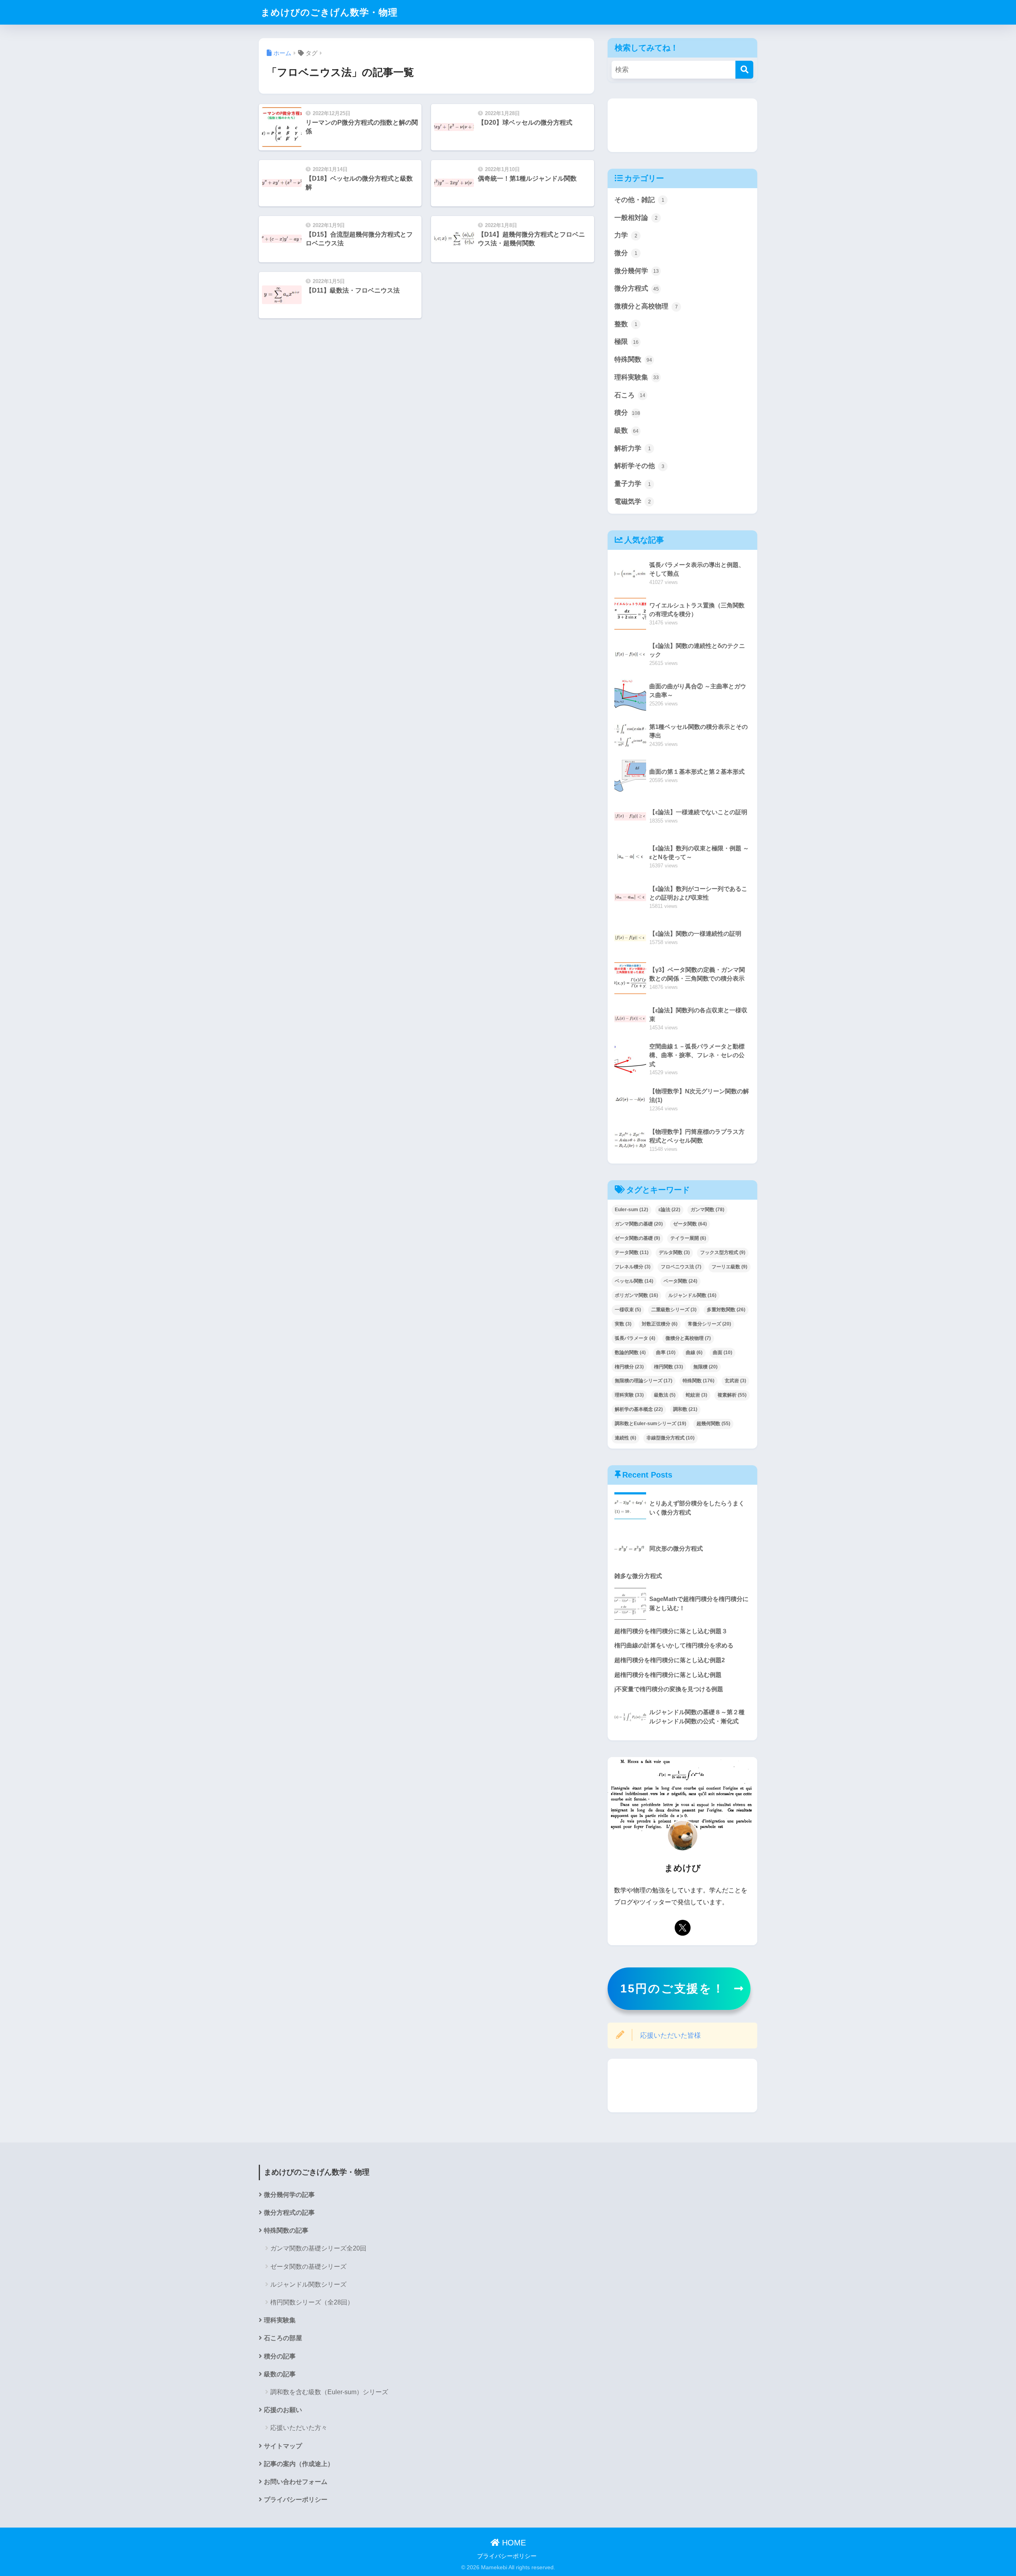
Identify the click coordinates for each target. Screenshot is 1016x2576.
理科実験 (629, 1395)
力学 (626, 235)
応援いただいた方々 (299, 2428)
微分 (626, 253)
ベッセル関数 (634, 1281)
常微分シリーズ (709, 1324)
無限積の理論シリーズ (644, 1381)
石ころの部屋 (283, 2338)
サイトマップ (283, 2446)
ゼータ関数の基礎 (637, 1238)
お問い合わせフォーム (296, 2482)
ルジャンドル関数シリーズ (308, 2284)
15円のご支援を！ (673, 1988)
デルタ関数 (674, 1252)
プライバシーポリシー (296, 2500)
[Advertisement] (682, 125)
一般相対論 (636, 218)
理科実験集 (637, 377)
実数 (623, 1324)
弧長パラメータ (635, 1338)
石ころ (630, 395)
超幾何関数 (713, 1424)
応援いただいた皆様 (671, 2036)
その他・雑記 (639, 200)
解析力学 (633, 448)
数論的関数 (630, 1353)
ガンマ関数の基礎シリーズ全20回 (318, 2248)
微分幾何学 (637, 271)
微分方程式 (637, 288)
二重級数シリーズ (674, 1310)
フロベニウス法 (681, 1267)
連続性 (625, 1438)
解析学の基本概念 (639, 1409)
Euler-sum (631, 1210)
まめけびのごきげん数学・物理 (329, 12)
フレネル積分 (633, 1267)
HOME (513, 2543)
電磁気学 (633, 502)
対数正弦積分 (660, 1324)
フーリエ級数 (729, 1267)
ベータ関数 (680, 1281)
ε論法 (669, 1210)
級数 (626, 431)
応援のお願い (283, 2410)
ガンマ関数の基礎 (639, 1224)
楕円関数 (669, 1367)
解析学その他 (639, 466)
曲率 (666, 1353)
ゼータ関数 (690, 1224)
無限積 (705, 1367)
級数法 (665, 1395)
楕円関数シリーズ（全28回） (312, 2302)
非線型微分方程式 (671, 1438)
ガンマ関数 (707, 1210)
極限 (626, 342)
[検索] (744, 70)
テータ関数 (632, 1252)
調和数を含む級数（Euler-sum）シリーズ (329, 2392)
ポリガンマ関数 (636, 1295)
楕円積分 (629, 1367)
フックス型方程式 (723, 1252)
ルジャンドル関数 (692, 1295)
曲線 (694, 1353)
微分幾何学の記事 (289, 2195)
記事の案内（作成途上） (299, 2464)
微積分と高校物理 (646, 306)
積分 (627, 413)
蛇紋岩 (697, 1395)
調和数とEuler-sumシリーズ (650, 1424)
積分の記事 (280, 2356)
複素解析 (732, 1395)
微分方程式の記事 (289, 2213)
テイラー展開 (688, 1238)
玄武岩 (735, 1381)
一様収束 (628, 1310)
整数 (626, 324)
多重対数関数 (726, 1310)
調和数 (685, 1409)
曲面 (723, 1353)
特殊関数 (633, 359)
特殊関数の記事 (286, 2230)
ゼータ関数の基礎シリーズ (308, 2267)
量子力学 (633, 484)
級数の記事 (280, 2374)
